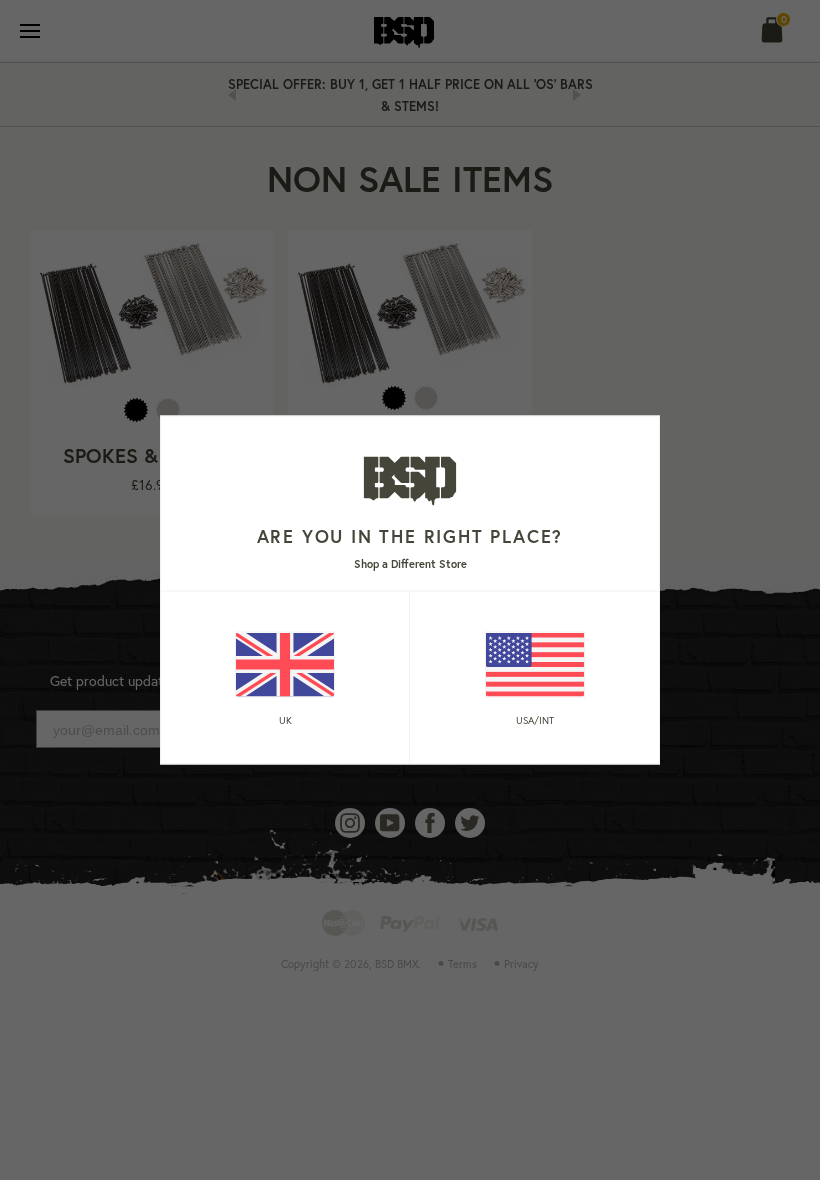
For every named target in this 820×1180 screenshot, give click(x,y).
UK (285, 719)
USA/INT (535, 719)
